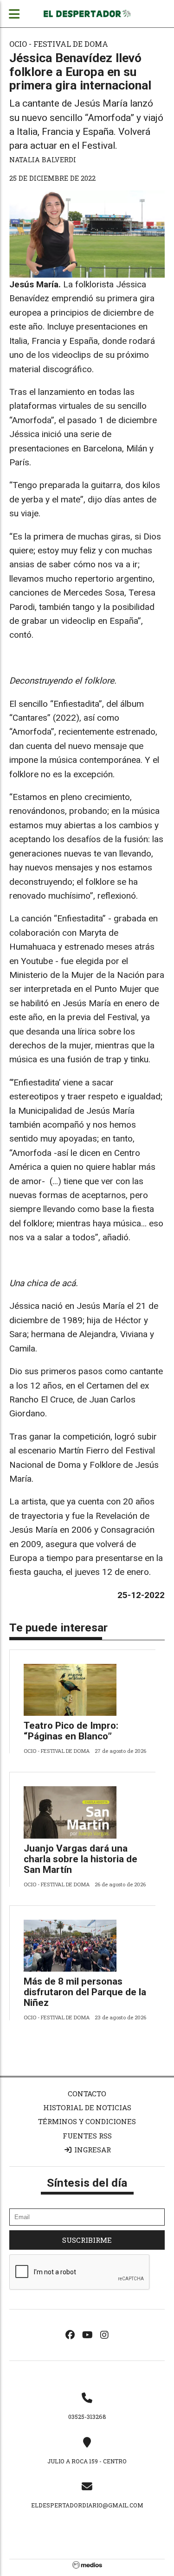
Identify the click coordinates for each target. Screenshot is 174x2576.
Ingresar (92, 2150)
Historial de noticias (87, 2107)
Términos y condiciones (87, 2121)
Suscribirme (87, 2240)
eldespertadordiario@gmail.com (87, 2505)
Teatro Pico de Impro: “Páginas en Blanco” (71, 1731)
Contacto (87, 2094)
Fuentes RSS (87, 2136)
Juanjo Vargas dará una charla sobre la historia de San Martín (81, 1859)
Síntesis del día (87, 2183)
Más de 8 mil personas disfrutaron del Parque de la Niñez (85, 1992)
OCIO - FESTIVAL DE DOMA (59, 44)
